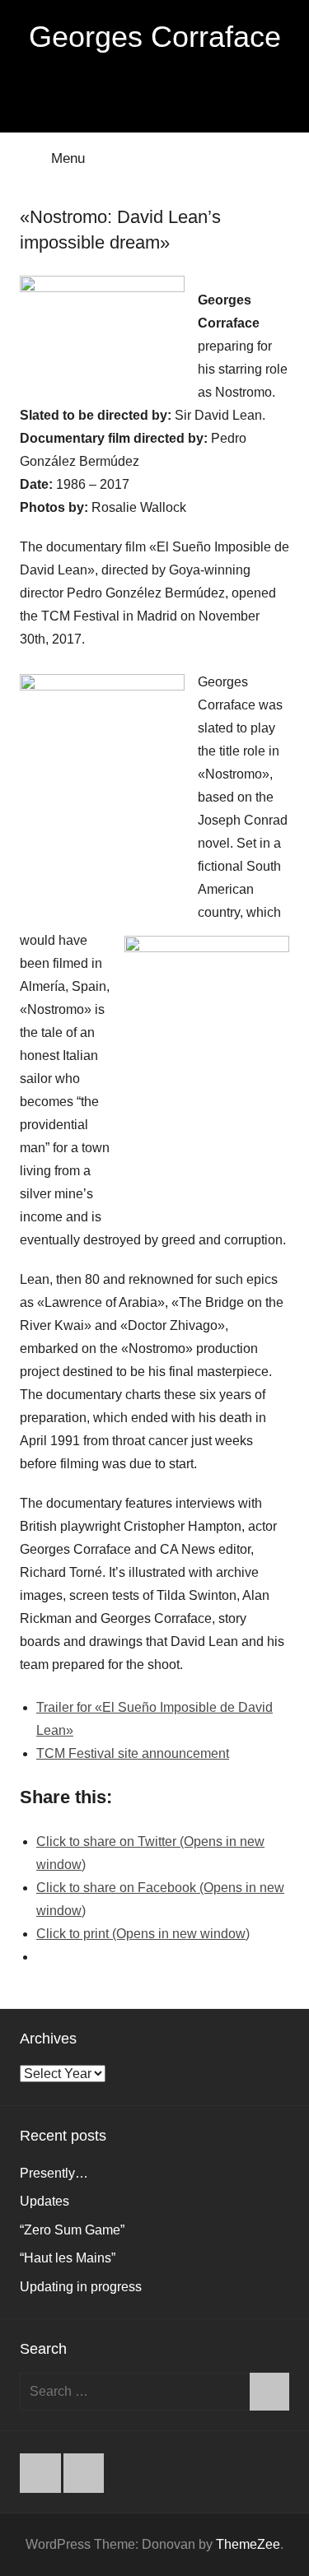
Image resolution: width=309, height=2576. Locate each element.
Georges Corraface (155, 37)
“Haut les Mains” (68, 2258)
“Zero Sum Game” (72, 2230)
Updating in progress (81, 2287)
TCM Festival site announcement (133, 1753)
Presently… (54, 2173)
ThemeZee (248, 2544)
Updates (44, 2201)
